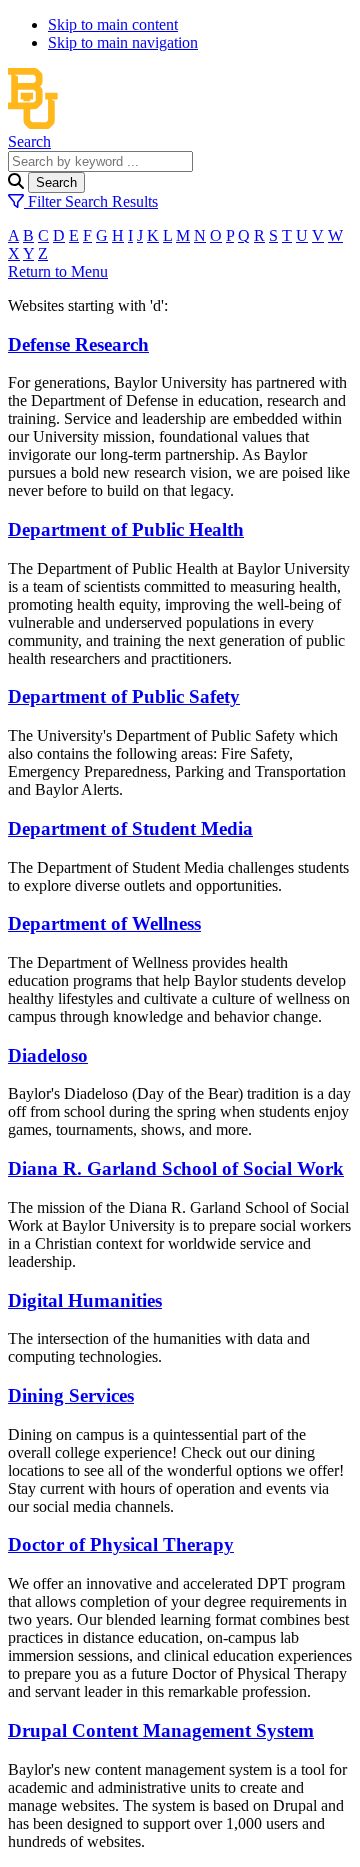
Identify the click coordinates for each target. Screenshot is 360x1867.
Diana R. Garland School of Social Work (176, 1168)
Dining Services (71, 1395)
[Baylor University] (180, 123)
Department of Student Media (130, 828)
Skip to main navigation (123, 42)
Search (29, 141)
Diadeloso (48, 1055)
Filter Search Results (91, 201)
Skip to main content (113, 24)
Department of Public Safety (124, 696)
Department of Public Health (126, 529)
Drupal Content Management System (161, 1730)
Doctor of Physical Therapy (121, 1544)
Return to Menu (58, 271)
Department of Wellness (104, 923)
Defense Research (78, 344)
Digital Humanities (85, 1300)
